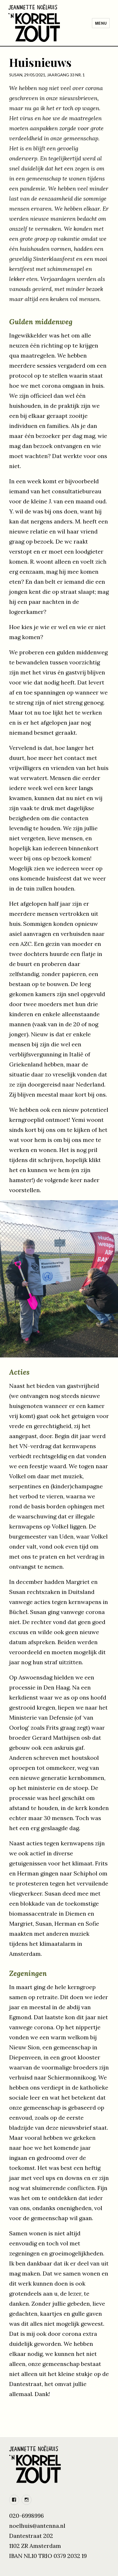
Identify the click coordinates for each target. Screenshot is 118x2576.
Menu (101, 23)
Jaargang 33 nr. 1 (66, 75)
